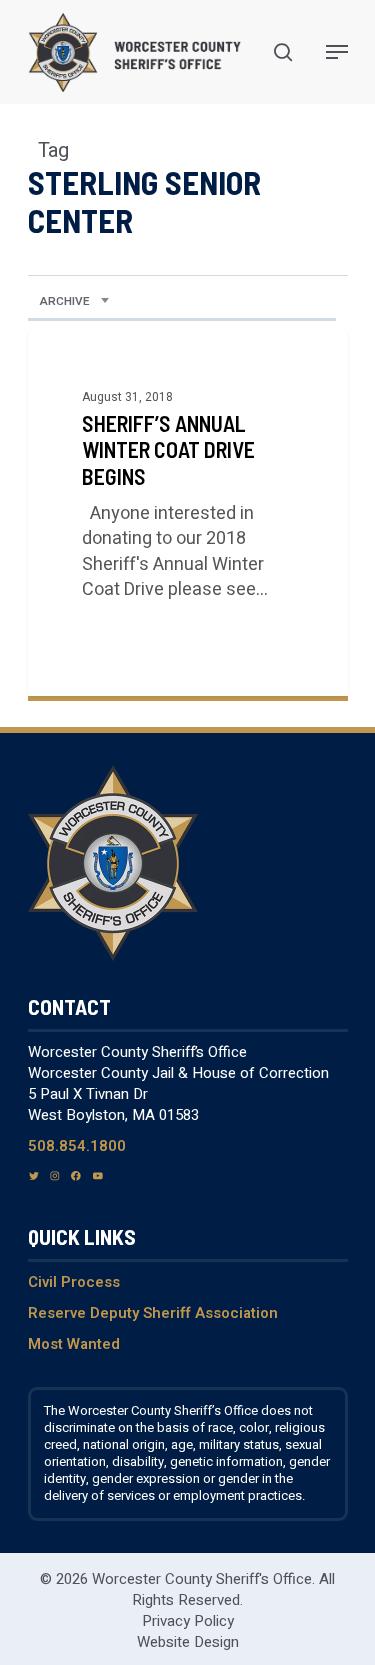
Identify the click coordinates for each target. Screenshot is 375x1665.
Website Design (188, 1642)
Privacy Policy (188, 1621)
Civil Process (74, 1282)
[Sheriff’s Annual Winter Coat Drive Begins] (188, 513)
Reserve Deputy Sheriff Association (153, 1313)
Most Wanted (74, 1344)
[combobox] (74, 302)
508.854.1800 (77, 1146)
